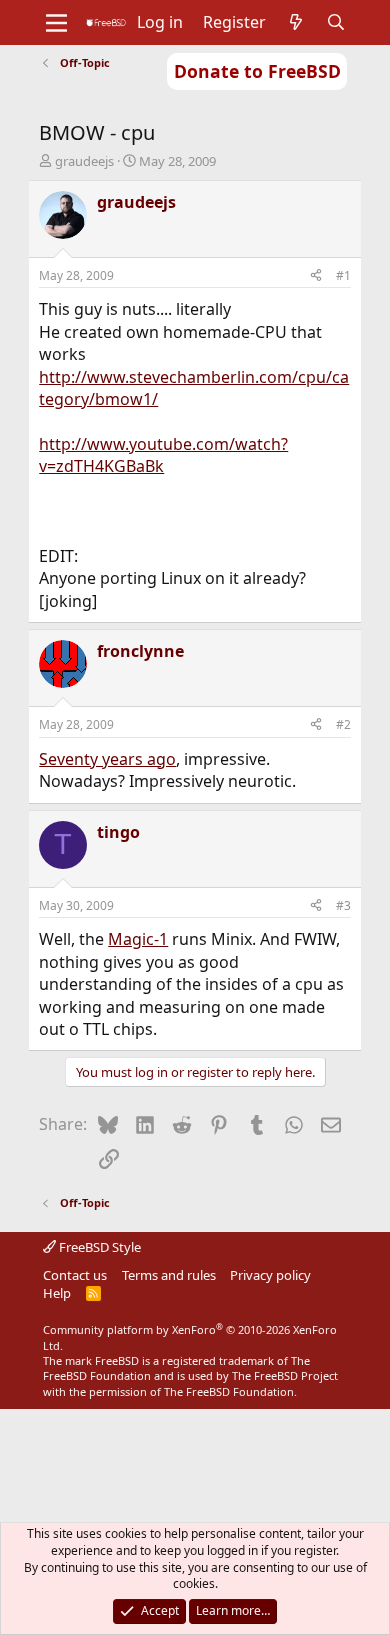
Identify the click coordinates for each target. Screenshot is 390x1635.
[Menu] (56, 23)
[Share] (316, 276)
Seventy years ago (107, 759)
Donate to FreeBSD (257, 71)
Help (57, 1293)
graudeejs (84, 161)
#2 (343, 724)
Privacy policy (270, 1275)
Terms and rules (169, 1275)
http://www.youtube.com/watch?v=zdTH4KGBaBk (163, 455)
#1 (343, 275)
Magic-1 (138, 939)
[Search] (336, 22)
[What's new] (296, 22)
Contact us (75, 1275)
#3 (343, 905)
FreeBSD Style (98, 1247)
